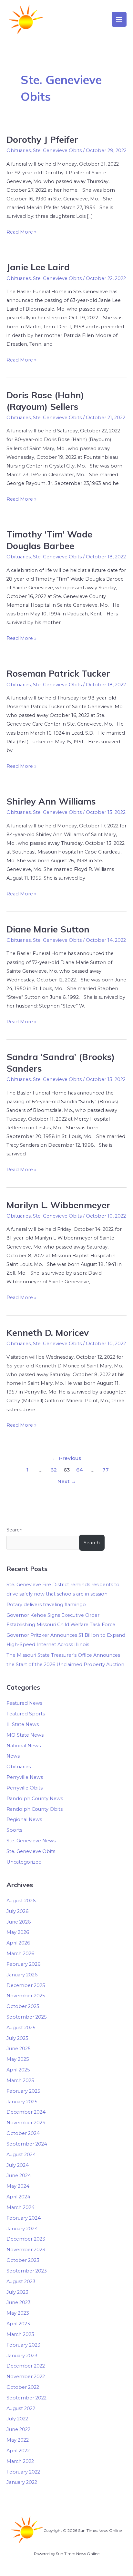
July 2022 (17, 2419)
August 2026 (21, 1901)
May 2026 (18, 1932)
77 (106, 1470)
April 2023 (18, 2324)
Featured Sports (26, 1714)
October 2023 (23, 2260)
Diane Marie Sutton (48, 929)
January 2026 (22, 1975)
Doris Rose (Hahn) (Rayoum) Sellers (45, 401)
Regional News (24, 1819)
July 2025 (17, 2038)
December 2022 (26, 2366)
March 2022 (20, 2461)
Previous (67, 1458)
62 (54, 1470)
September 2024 (27, 2144)
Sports (14, 1830)
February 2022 (23, 2472)
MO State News (25, 1735)
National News (24, 1746)
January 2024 (22, 2229)
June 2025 (19, 2049)
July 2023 (17, 2292)
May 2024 (18, 2186)
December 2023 (26, 2239)
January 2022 (22, 2482)
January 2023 (22, 2356)
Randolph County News (35, 1799)
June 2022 (18, 2429)
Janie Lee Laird (38, 267)
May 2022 (18, 2440)
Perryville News (25, 1777)
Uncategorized (24, 1862)
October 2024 (23, 2133)
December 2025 (26, 1985)
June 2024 (19, 2176)
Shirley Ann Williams (51, 801)
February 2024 (24, 2218)
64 (80, 1470)
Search (15, 1530)
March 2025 (20, 2080)
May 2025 (18, 2059)
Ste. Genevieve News (31, 1841)
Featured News (24, 1703)
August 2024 (21, 2155)
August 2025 (21, 2028)
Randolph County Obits (35, 1809)
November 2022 (26, 2377)
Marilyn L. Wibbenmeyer (58, 1205)
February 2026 (23, 1964)
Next (67, 1481)
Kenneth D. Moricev (48, 1333)
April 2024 (18, 2197)
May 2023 (18, 2313)
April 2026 (18, 1943)
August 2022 (21, 2408)
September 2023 (27, 2271)
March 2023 (20, 2334)
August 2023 (21, 2282)
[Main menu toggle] (119, 19)
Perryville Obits (25, 1788)
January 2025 (22, 2102)
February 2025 (23, 2091)
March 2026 (20, 1954)
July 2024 (18, 2165)
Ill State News (23, 1724)
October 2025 (23, 2006)
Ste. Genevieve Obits (57, 150)
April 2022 (18, 2451)
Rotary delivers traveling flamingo (46, 1605)
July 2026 (17, 1911)
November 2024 (26, 2123)
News (13, 1756)
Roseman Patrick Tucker (58, 673)
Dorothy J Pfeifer (42, 140)
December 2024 (26, 2112)
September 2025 (27, 2017)
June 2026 (19, 1922)
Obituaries (19, 150)
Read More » (21, 231)
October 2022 (23, 2387)
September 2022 (26, 2398)
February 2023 (23, 2345)
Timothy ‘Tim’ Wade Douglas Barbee (49, 540)
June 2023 (19, 2302)
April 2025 (18, 2070)
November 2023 (26, 2250)
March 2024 (20, 2207)
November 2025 (26, 1996)
